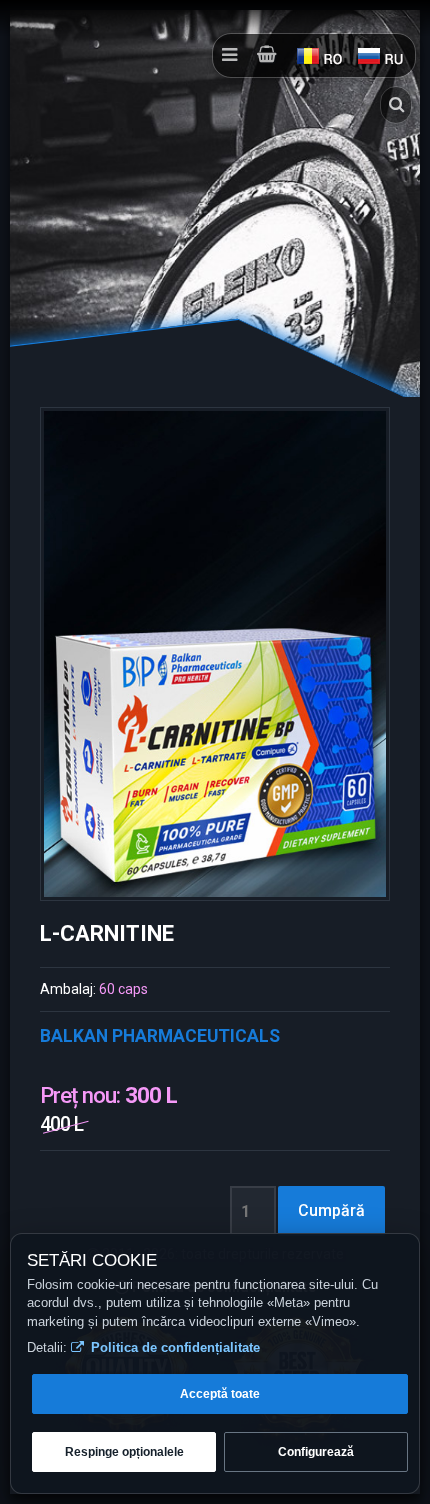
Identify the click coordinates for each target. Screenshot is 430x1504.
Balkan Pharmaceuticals (160, 1036)
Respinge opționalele (124, 1452)
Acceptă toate (220, 1394)
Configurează (316, 1452)
